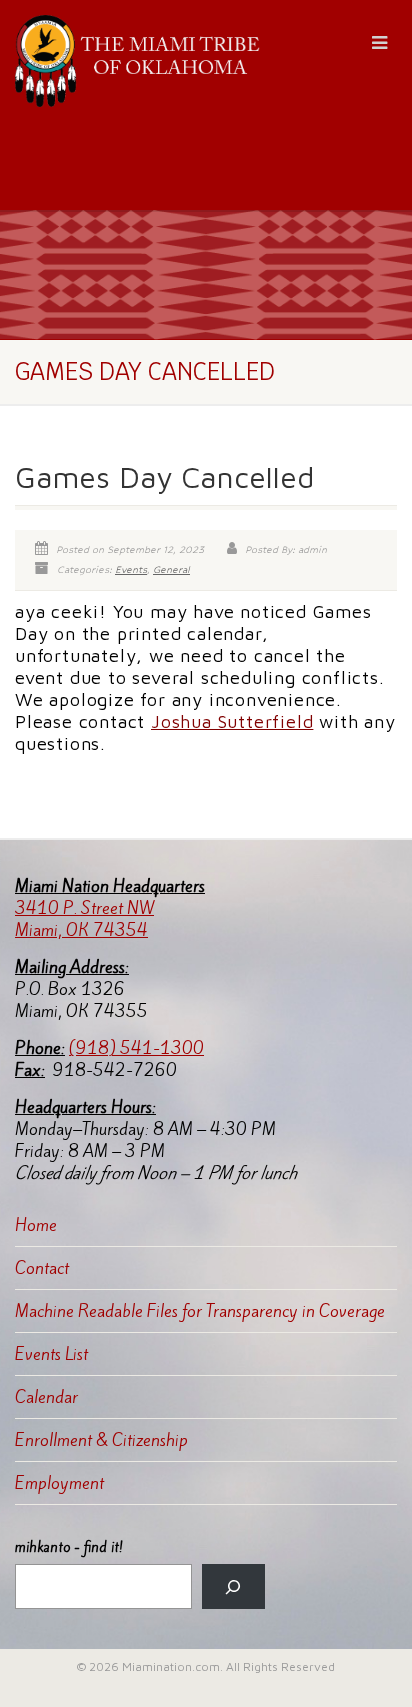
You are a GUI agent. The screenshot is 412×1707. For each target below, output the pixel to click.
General (171, 569)
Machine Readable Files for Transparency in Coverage (200, 1311)
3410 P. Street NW (84, 908)
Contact (42, 1268)
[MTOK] (137, 61)
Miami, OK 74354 (81, 930)
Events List (51, 1354)
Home (36, 1225)
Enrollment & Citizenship (101, 1440)
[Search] (233, 1586)
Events (131, 569)
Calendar (46, 1397)
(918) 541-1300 (136, 1048)
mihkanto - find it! (69, 1547)
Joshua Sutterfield (232, 721)
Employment (59, 1483)
